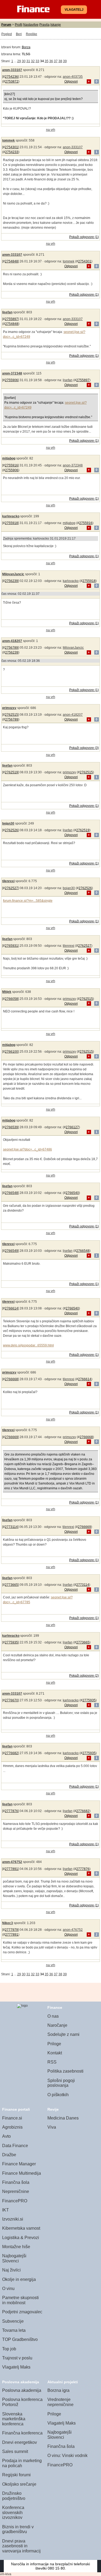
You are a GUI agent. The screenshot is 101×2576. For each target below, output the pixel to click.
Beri (19, 34)
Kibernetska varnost (21, 2228)
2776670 (11, 1700)
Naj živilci (11, 2270)
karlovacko (11, 516)
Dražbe (9, 2155)
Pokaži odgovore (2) (84, 1676)
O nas (53, 2016)
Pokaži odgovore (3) (84, 748)
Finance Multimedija (22, 2173)
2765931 (11, 946)
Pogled (7, 34)
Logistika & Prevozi (21, 2238)
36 (51, 61)
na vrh (51, 130)
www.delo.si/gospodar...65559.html (28, 1345)
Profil (19, 25)
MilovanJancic (13, 574)
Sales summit (15, 2451)
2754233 (12, 152)
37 (56, 61)
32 (33, 61)
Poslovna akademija (22, 2390)
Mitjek (7, 992)
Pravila (44, 25)
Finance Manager (19, 2164)
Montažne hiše (16, 2247)
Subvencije (13, 2321)
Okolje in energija (19, 2279)
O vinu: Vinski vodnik (67, 2456)
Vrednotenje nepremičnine (60, 2402)
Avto (6, 2136)
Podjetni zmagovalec (22, 2312)
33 (37, 61)
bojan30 (8, 823)
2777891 (11, 1869)
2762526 (11, 830)
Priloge (54, 2044)
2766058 (11, 999)
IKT (6, 2210)
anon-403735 (73, 77)
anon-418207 (12, 641)
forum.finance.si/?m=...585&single (28, 901)
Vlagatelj (74, 10)
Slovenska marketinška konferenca (14, 2419)
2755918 (11, 523)
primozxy (9, 708)
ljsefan (7, 312)
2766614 (11, 1308)
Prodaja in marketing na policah (22, 2463)
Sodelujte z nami (63, 2034)
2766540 (72, 1193)
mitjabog (9, 458)
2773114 (11, 1527)
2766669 (11, 1437)
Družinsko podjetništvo (14, 2496)
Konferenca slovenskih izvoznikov (13, 2512)
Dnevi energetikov (20, 2442)
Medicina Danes (63, 2118)
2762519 (11, 772)
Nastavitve (31, 25)
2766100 (11, 1052)
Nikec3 (8, 1923)
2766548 (11, 1193)
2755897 (11, 319)
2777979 (11, 1930)
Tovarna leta (14, 2330)
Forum (6, 25)
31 (28, 61)
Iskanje (56, 25)
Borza (26, 47)
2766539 (11, 1127)
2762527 (11, 888)
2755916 (11, 465)
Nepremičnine (16, 2191)
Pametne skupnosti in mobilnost (20, 2300)
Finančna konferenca (22, 2433)
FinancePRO (15, 2201)
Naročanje (57, 2025)
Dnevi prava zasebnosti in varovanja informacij (21, 2546)
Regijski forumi (16, 2475)
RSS (52, 2062)
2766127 (72, 1127)
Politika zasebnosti (65, 2071)
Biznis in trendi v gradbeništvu (18, 2529)
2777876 (11, 1811)
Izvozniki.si (13, 2219)
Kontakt (55, 2053)
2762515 (11, 715)
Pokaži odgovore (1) (84, 237)
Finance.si (12, 2118)
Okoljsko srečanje (19, 2484)
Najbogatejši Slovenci (14, 2258)
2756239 (11, 581)
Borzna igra (58, 2390)
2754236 (11, 77)
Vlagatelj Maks (16, 2367)
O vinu (8, 2289)
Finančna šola (16, 2182)
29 (19, 61)
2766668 (11, 1379)
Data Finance (15, 2146)
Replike (32, 34)
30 (24, 61)
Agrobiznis (12, 2127)
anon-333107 (12, 70)
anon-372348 (12, 373)
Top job (9, 2349)
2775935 (11, 1642)
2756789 (11, 648)
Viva (52, 2127)
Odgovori (71, 81)
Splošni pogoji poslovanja (61, 2083)
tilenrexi (8, 881)
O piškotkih (58, 2095)
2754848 (11, 261)
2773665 (11, 1585)
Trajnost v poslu (17, 2358)
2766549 (11, 1251)
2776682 (11, 1753)
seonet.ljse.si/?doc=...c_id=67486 (27, 1149)
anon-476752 (12, 1862)
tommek (8, 140)
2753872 (12, 81)
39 (65, 61)
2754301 (11, 147)
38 (60, 61)
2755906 (11, 380)
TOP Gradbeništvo (20, 2339)
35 (47, 61)
